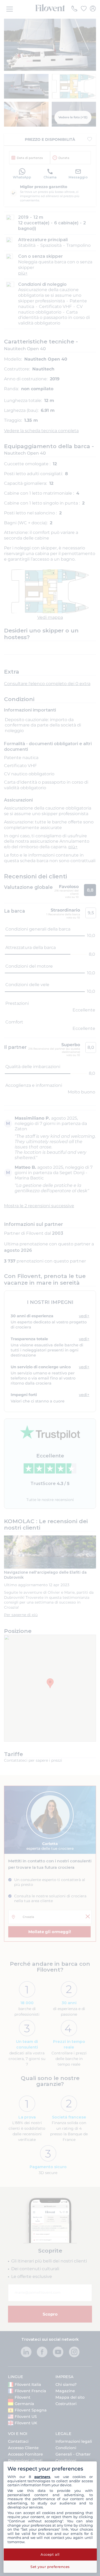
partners (42, 2477)
